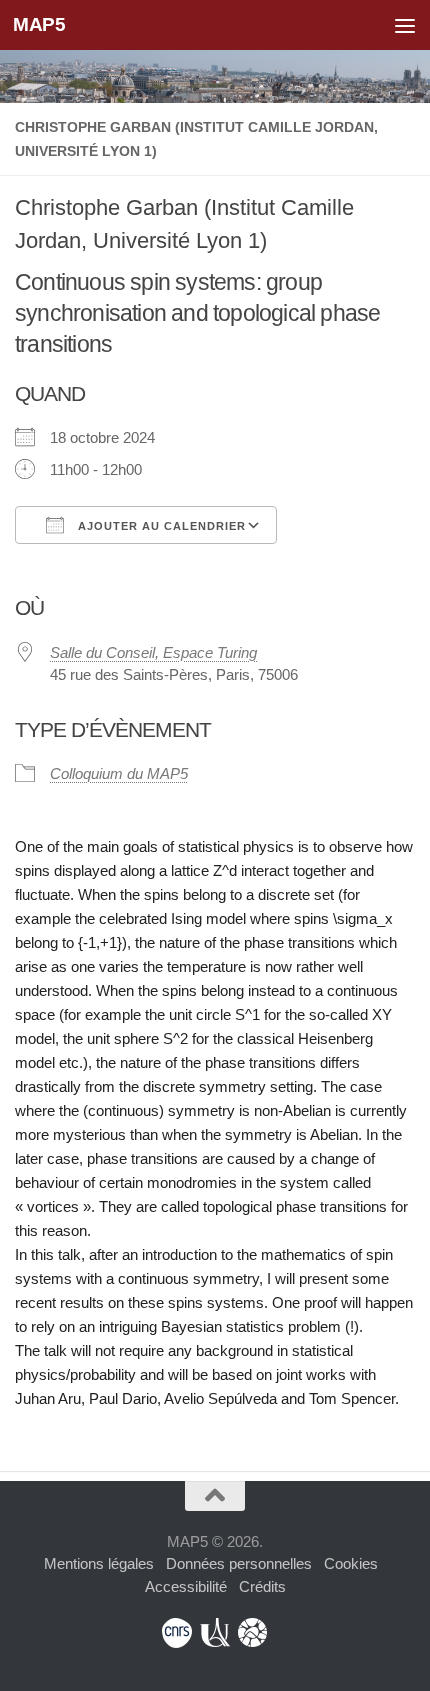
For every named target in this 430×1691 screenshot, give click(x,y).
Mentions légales (99, 1563)
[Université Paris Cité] (215, 1633)
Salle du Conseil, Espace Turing (153, 652)
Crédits (262, 1586)
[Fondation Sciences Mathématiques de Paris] (253, 1633)
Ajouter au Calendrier (160, 526)
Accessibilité (186, 1586)
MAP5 (39, 24)
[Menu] (405, 25)
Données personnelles (239, 1563)
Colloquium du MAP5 (119, 773)
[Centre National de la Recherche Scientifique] (177, 1633)
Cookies (351, 1563)
